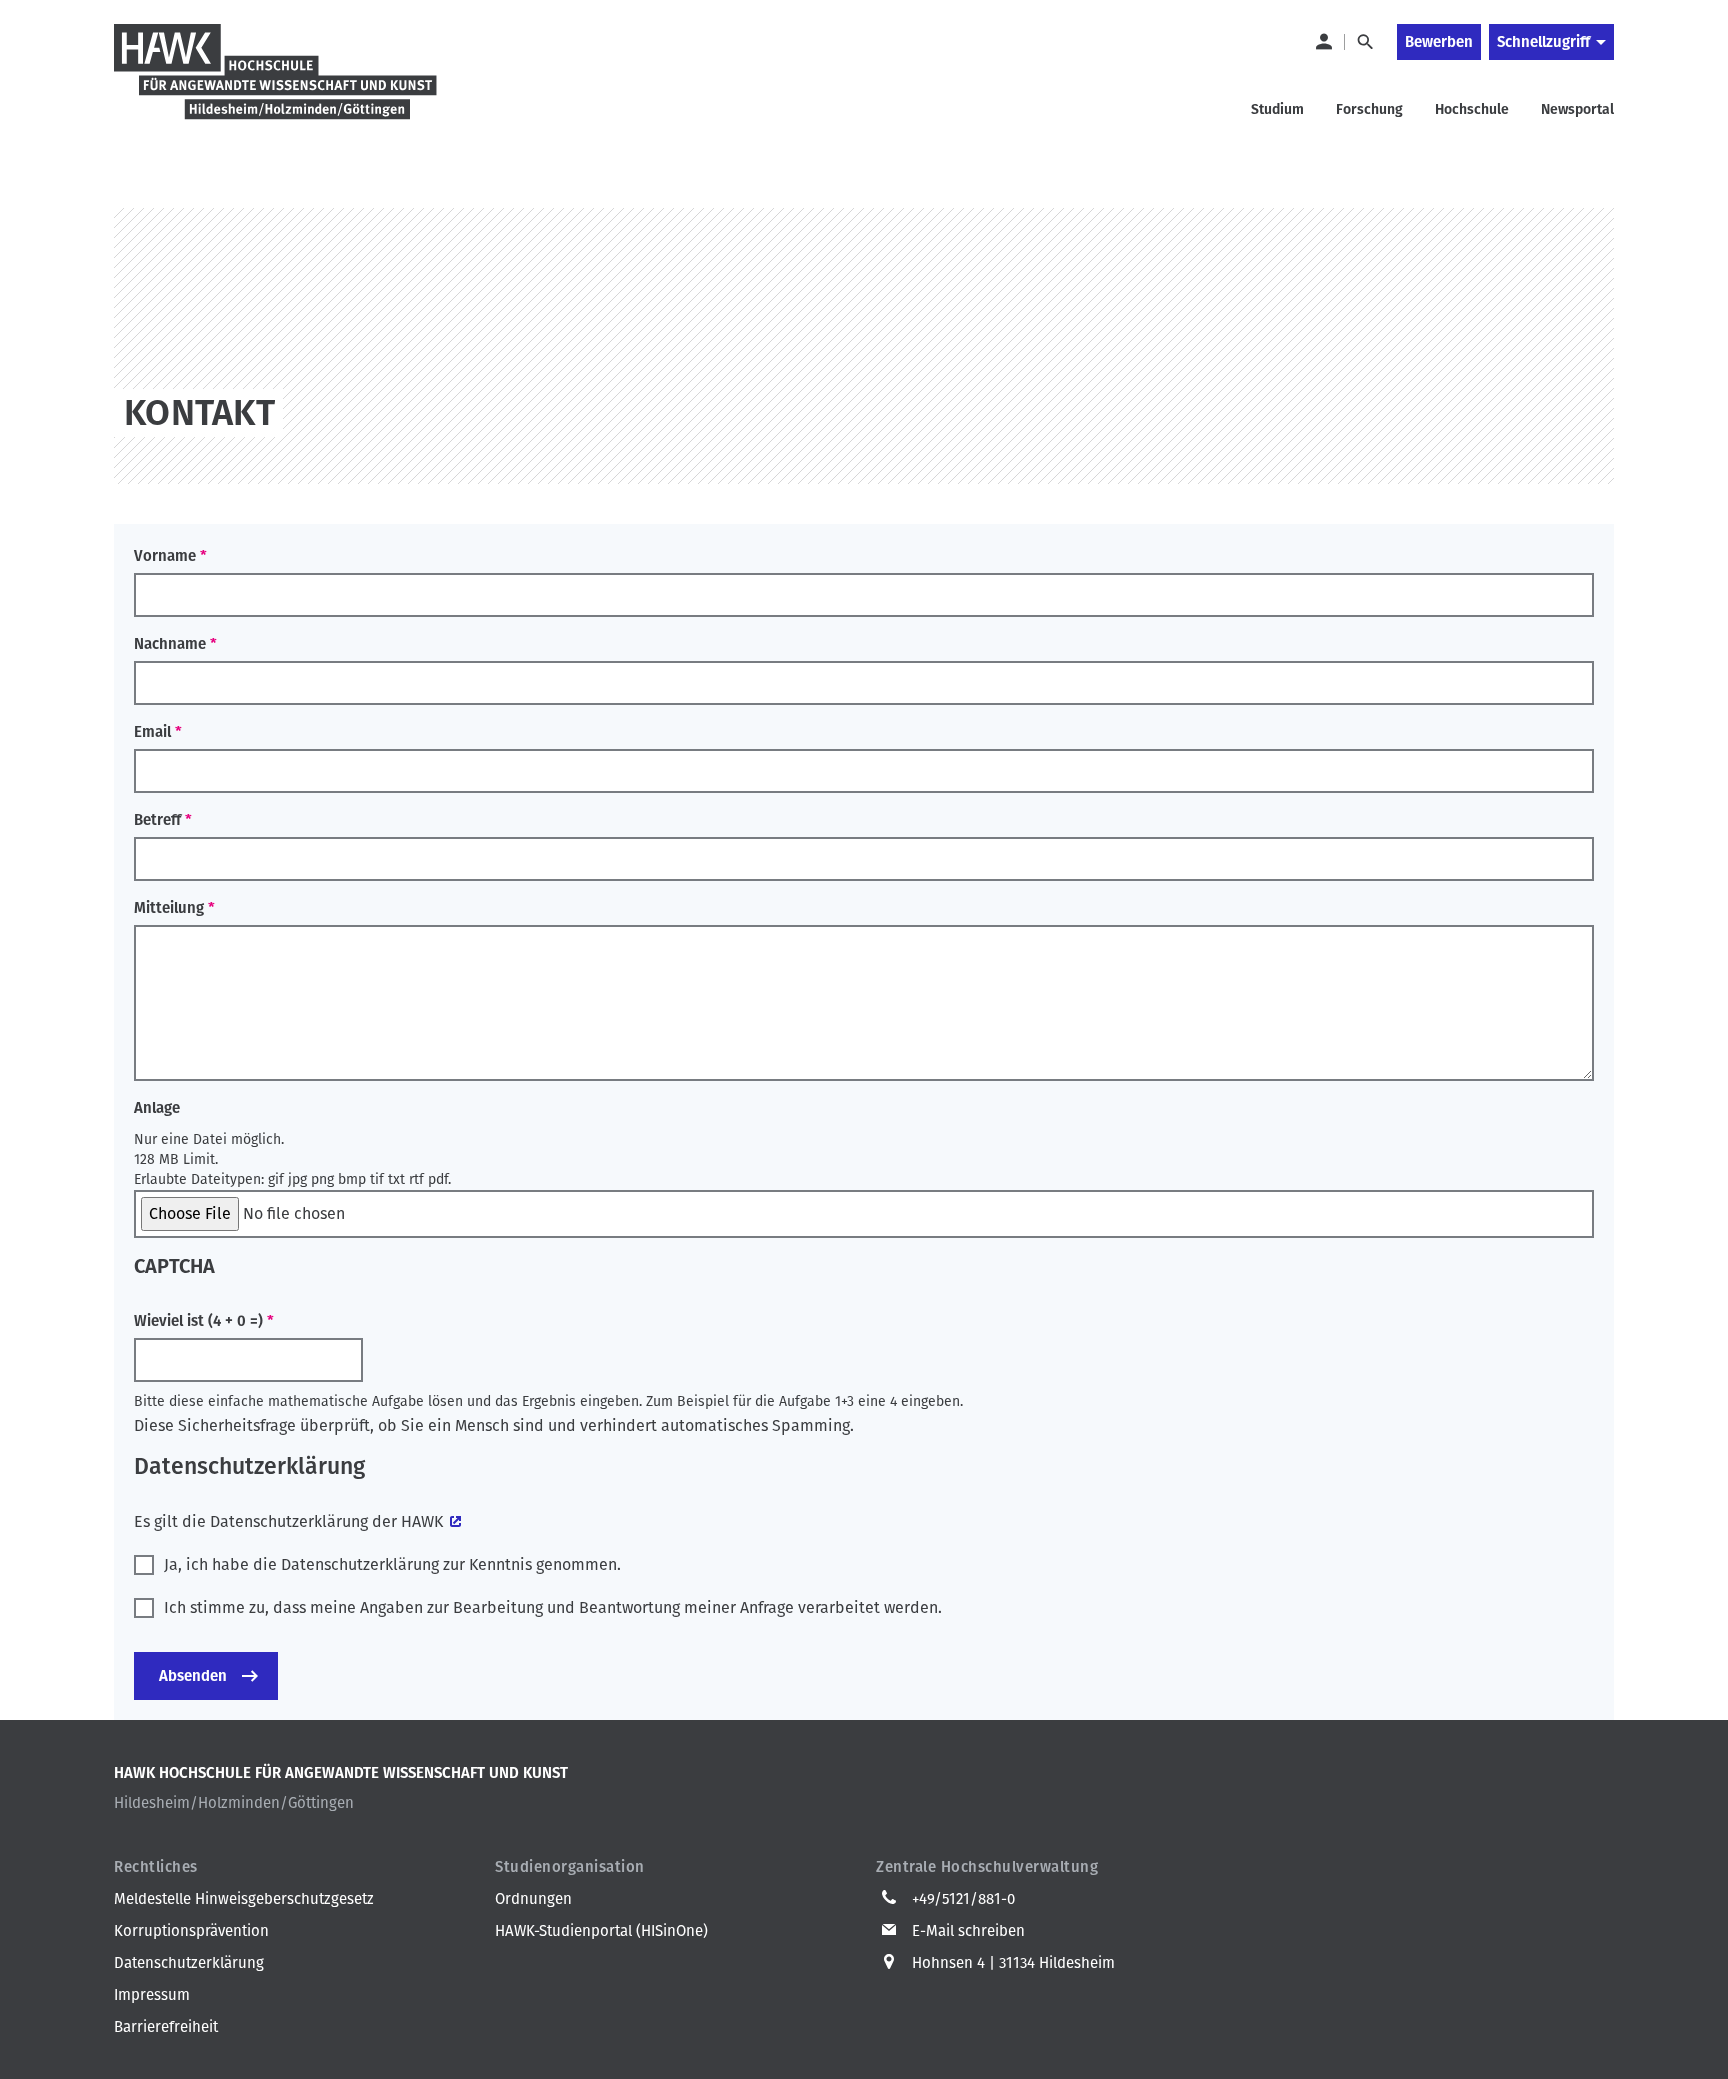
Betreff (157, 820)
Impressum (152, 1995)
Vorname (165, 556)
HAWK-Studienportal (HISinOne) (601, 1931)
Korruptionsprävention (191, 1931)
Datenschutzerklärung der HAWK (326, 1521)
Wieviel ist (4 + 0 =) (198, 1321)
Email (152, 732)
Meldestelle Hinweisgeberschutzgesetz (244, 1899)
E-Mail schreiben (968, 1931)
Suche (1364, 42)
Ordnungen (533, 1899)
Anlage (157, 1108)
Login (1323, 42)
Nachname (170, 644)
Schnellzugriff (1543, 42)
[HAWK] (276, 84)
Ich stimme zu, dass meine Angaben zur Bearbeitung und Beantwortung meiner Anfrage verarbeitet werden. (553, 1607)
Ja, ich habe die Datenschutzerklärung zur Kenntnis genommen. (392, 1564)
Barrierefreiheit (166, 2027)
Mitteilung (169, 908)
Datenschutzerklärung (189, 1963)
